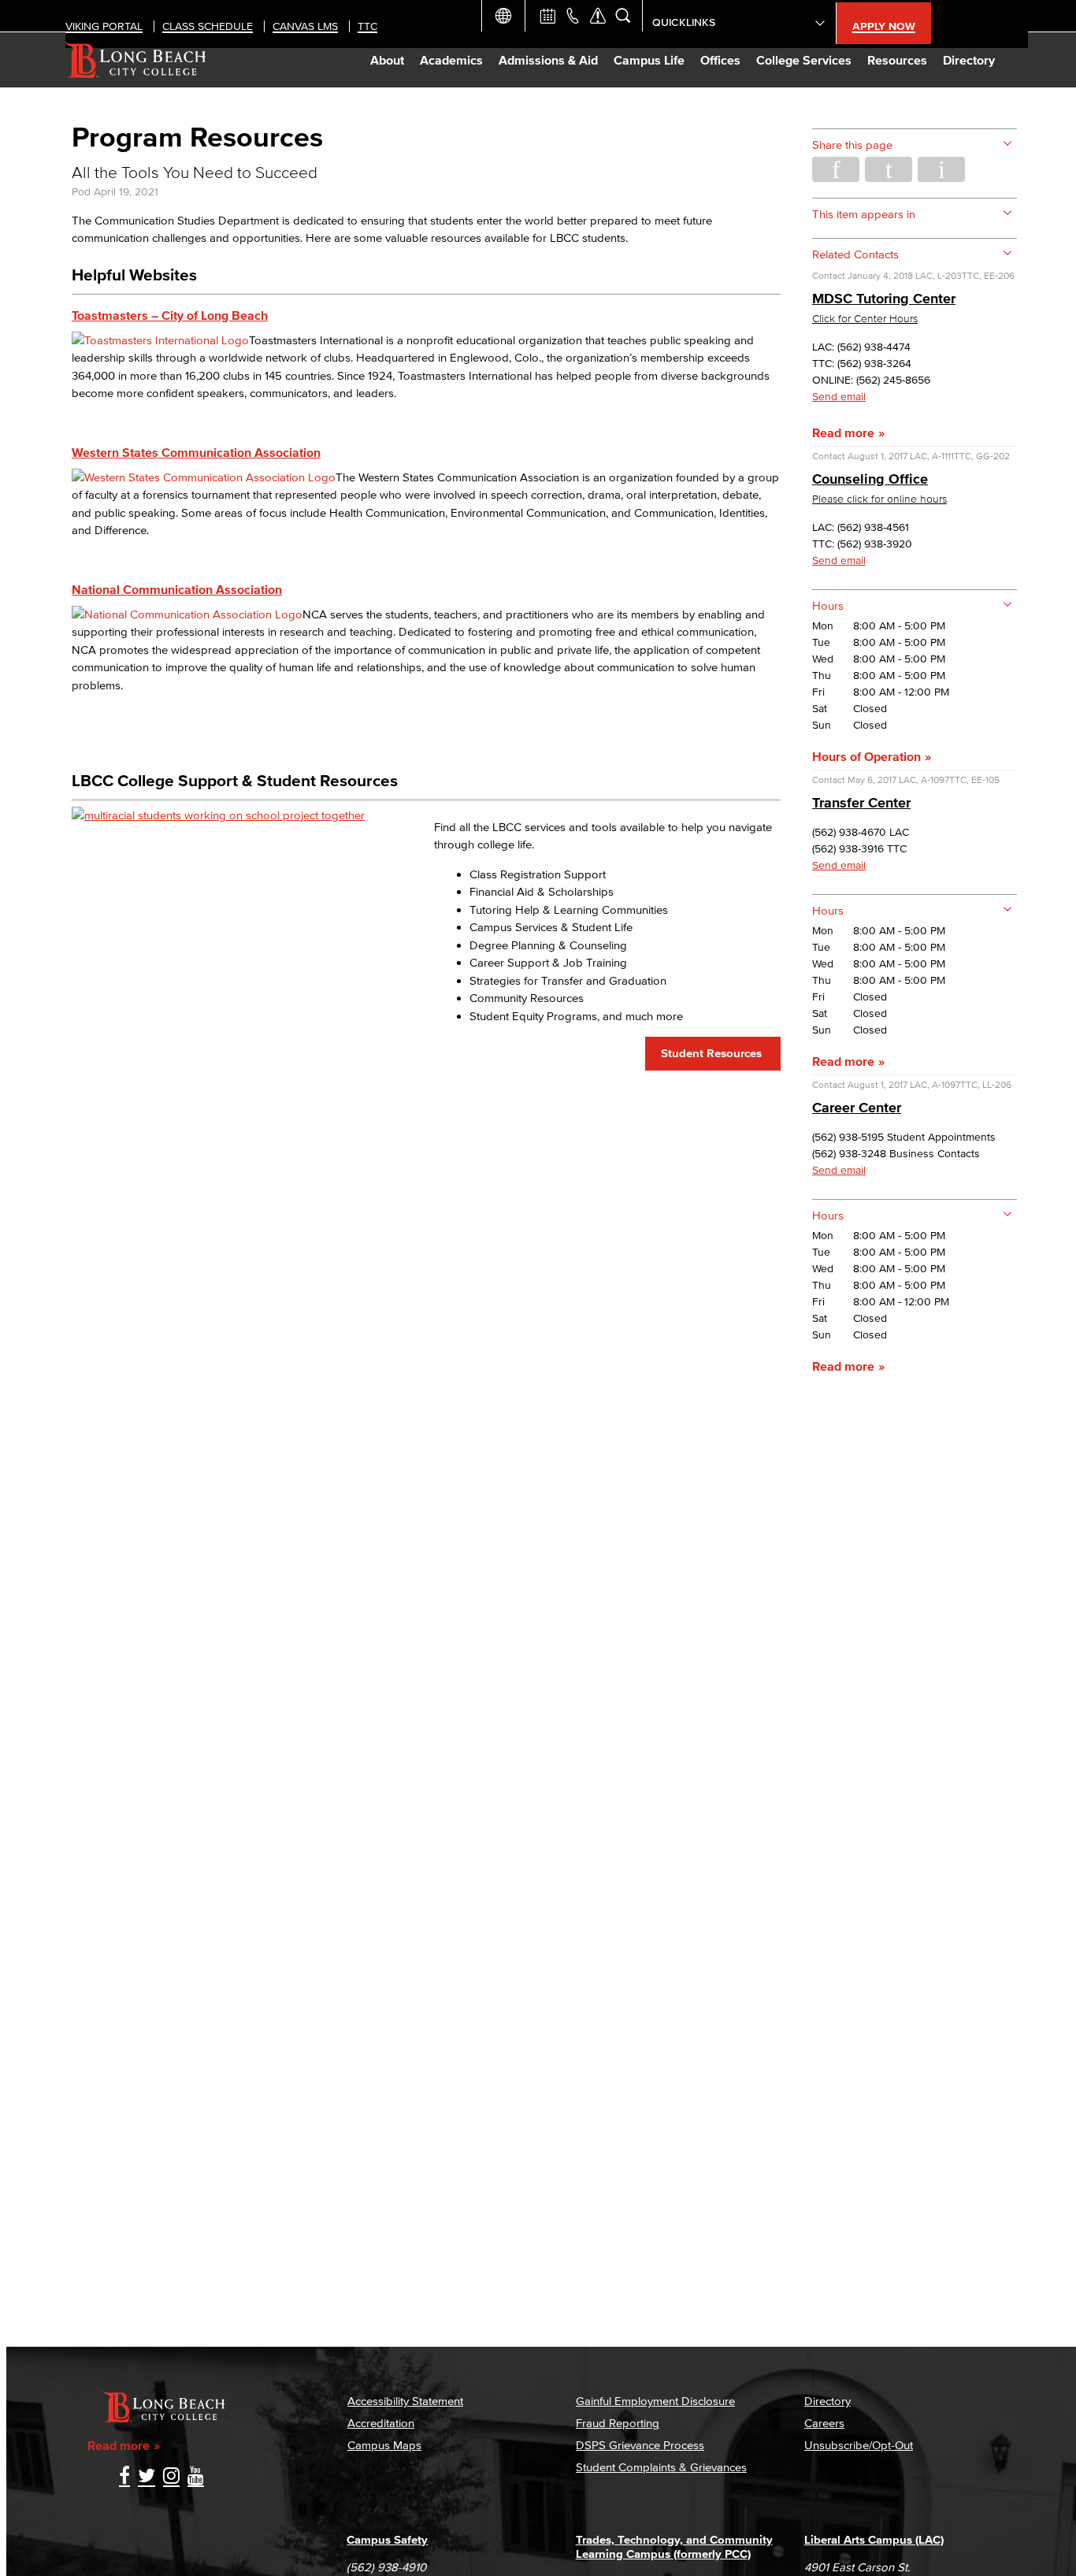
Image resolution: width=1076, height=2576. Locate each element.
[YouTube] (196, 2477)
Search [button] (623, 16)
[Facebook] (124, 2477)
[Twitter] (147, 2477)
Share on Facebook (836, 169)
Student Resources (713, 1053)
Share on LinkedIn (941, 169)
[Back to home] (136, 60)
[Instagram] (171, 2477)
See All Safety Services (598, 16)
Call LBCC (573, 16)
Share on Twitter (889, 169)
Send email (839, 397)
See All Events (547, 16)
